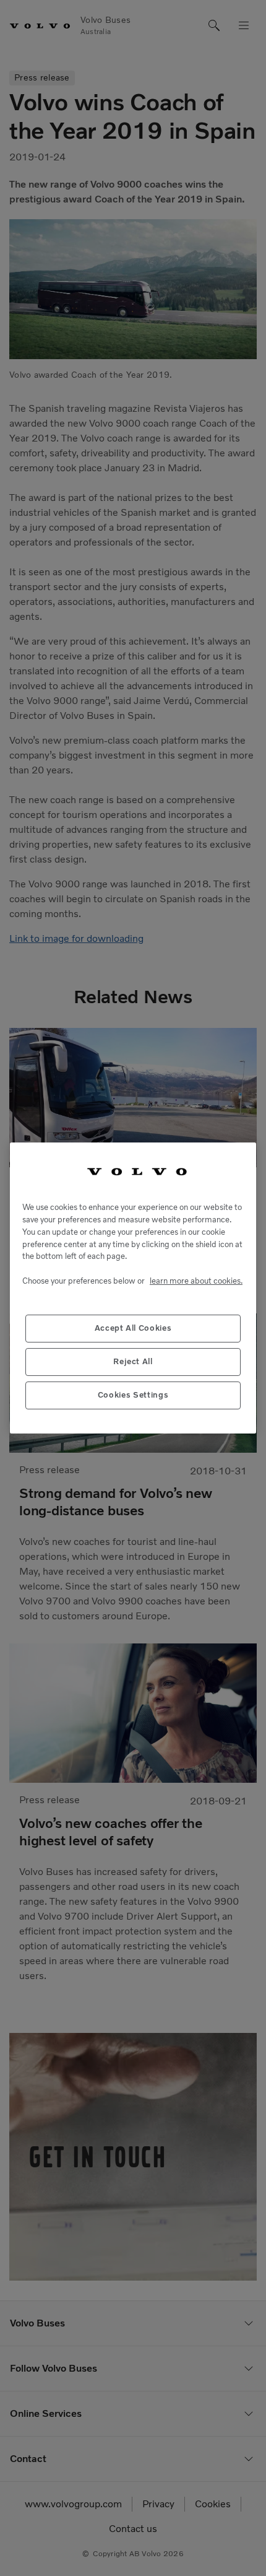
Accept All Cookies (133, 1328)
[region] (133, 1288)
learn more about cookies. (196, 1281)
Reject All (133, 1361)
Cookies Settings (133, 1395)
